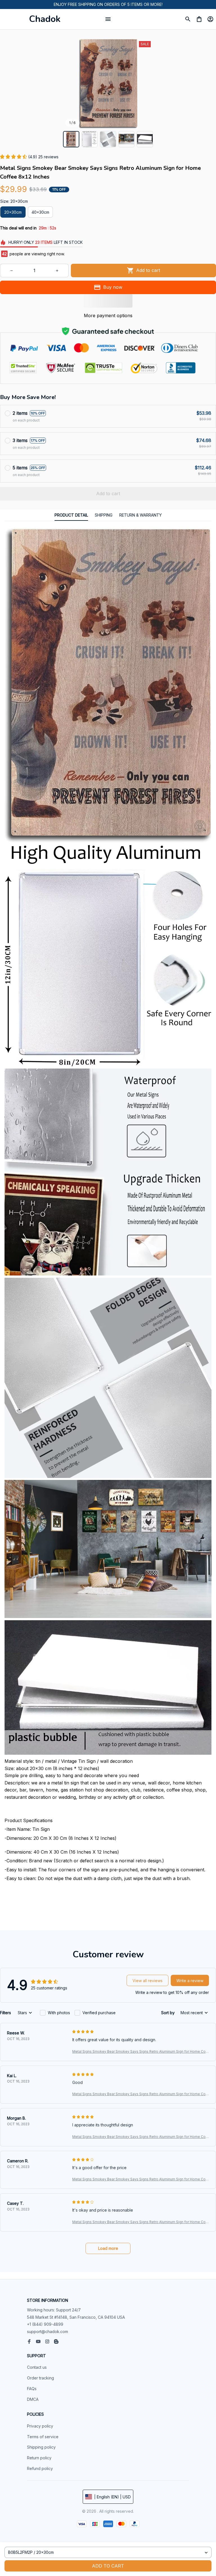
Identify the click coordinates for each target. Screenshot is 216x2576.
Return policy (39, 2458)
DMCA (33, 2399)
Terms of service (43, 2437)
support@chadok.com (48, 2332)
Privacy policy (40, 2426)
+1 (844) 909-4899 (45, 2324)
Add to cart (108, 2566)
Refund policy (40, 2468)
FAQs (32, 2389)
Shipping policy (41, 2447)
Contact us (37, 2367)
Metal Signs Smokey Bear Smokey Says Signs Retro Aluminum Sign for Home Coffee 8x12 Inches (140, 2052)
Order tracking (40, 2378)
